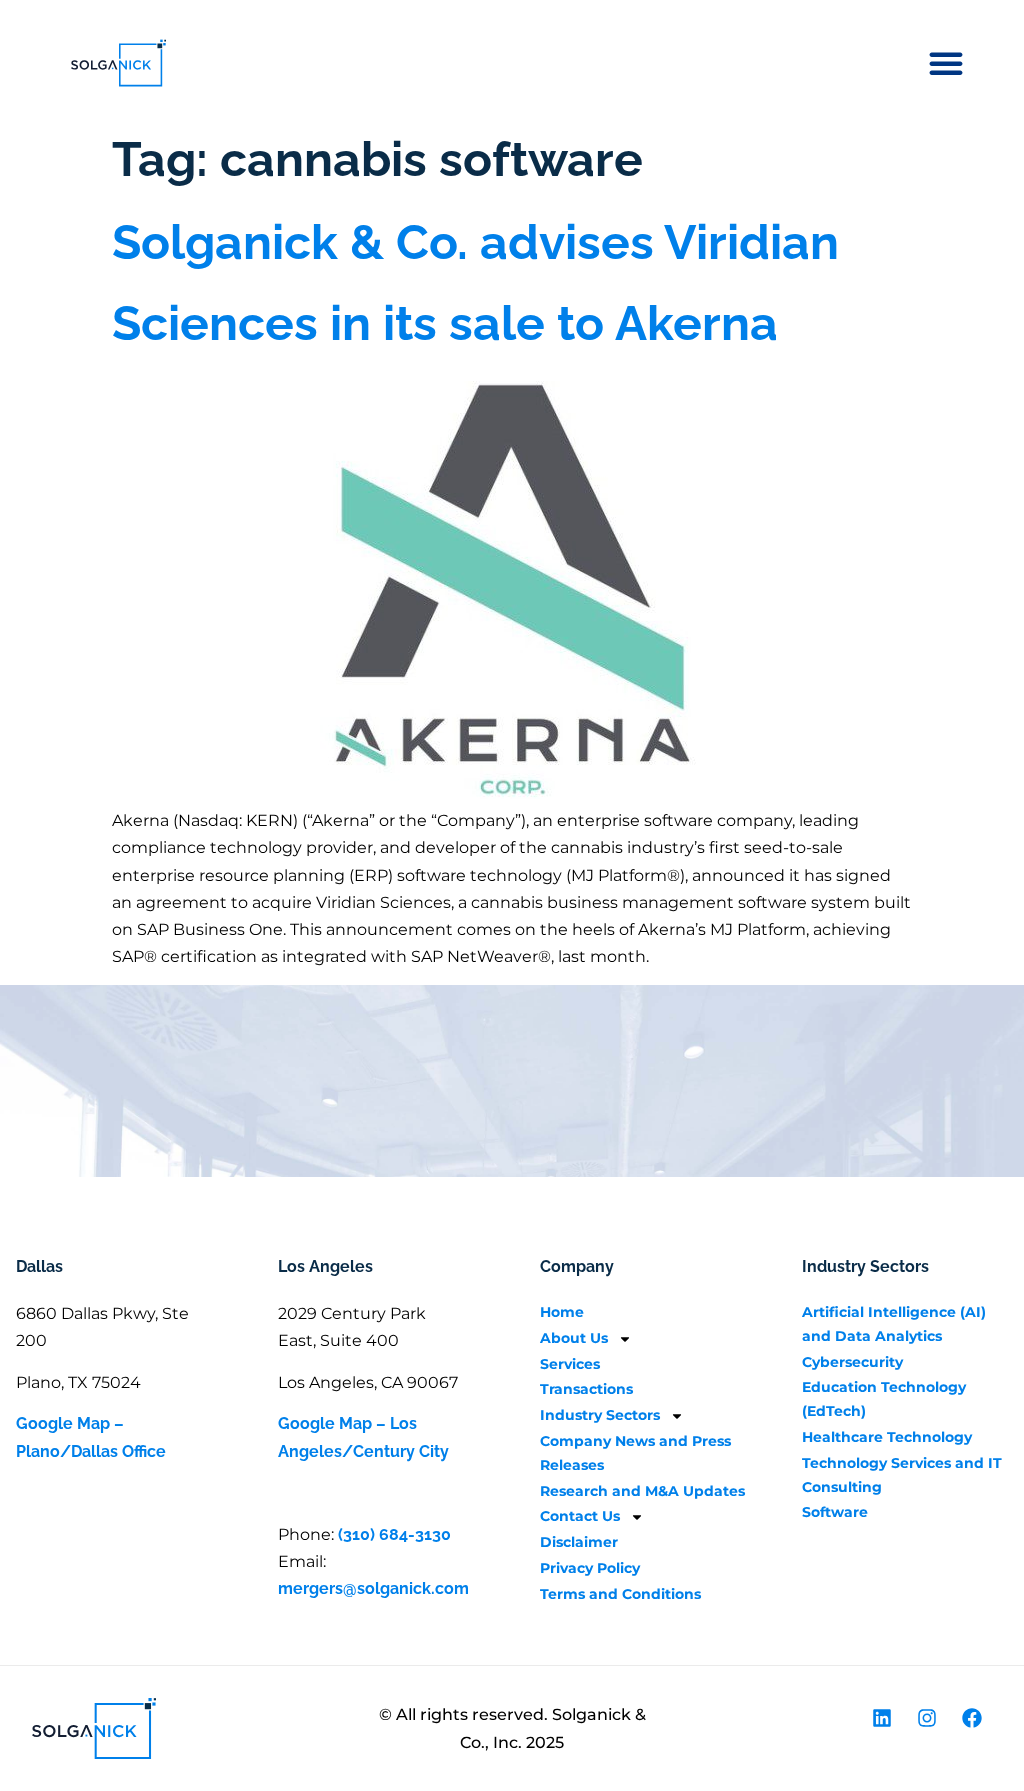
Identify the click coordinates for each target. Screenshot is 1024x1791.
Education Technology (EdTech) (884, 1399)
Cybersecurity (852, 1362)
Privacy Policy (590, 1568)
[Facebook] (972, 1718)
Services (570, 1364)
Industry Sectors (600, 1415)
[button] (946, 63)
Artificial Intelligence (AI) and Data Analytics (894, 1324)
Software (835, 1512)
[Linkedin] (882, 1718)
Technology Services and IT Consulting (902, 1475)
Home (562, 1312)
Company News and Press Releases (635, 1453)
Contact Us (580, 1516)
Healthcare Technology (887, 1437)
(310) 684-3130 (394, 1534)
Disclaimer (579, 1542)
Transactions (586, 1389)
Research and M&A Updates (642, 1491)
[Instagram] (927, 1718)
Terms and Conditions (620, 1594)
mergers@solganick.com (373, 1588)
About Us (574, 1338)
